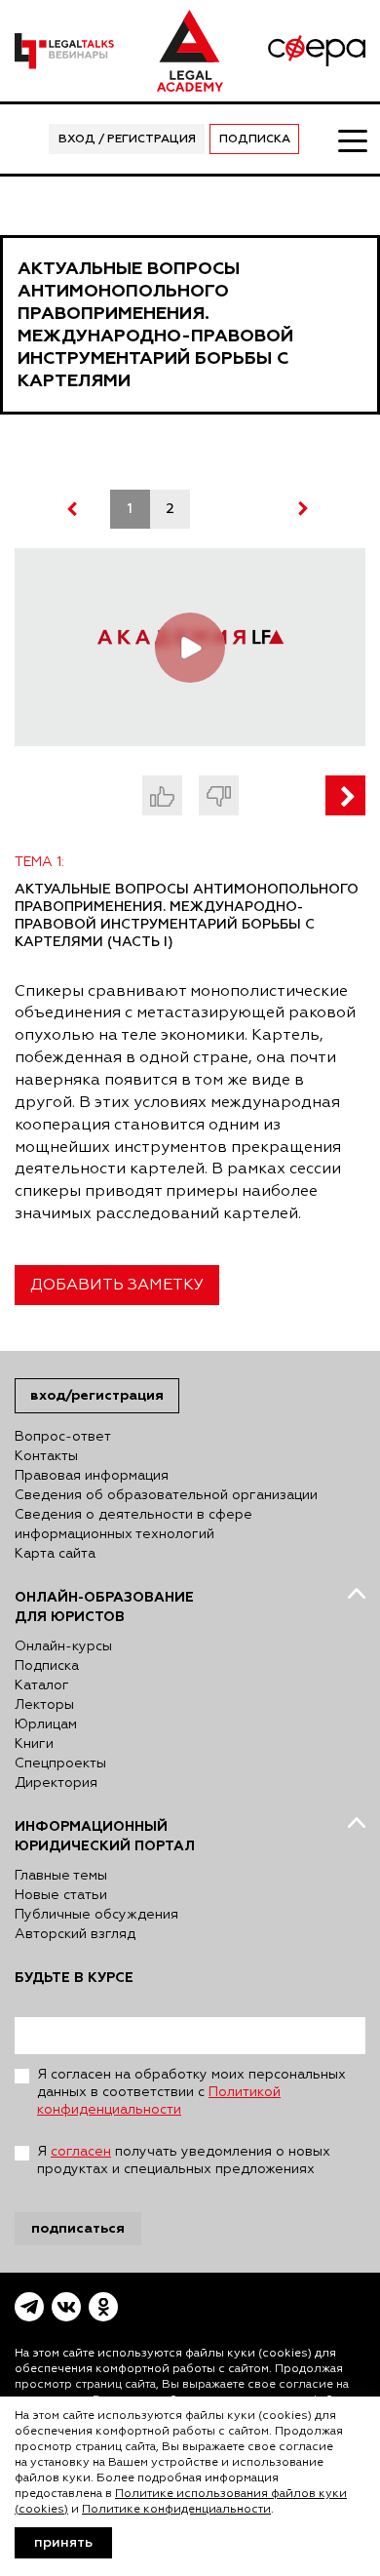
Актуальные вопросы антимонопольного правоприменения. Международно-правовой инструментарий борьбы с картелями (155, 325)
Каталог (42, 1685)
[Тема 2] (345, 795)
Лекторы (44, 1705)
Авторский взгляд (75, 1934)
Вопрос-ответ (63, 1437)
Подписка (255, 139)
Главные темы (61, 1876)
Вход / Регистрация (127, 139)
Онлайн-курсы (63, 1646)
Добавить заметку (117, 1286)
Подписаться (78, 2228)
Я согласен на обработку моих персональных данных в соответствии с (191, 2092)
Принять (63, 2543)
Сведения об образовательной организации (166, 1495)
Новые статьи (61, 1895)
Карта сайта (55, 1554)
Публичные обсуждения (96, 1915)
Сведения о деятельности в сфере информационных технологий (133, 1525)
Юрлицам (46, 1724)
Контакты (46, 1456)
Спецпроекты (60, 1764)
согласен (81, 2152)
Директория (56, 1783)
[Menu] (352, 139)
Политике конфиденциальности (176, 2510)
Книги (34, 1744)
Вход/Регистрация (97, 1395)
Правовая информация (92, 1476)
